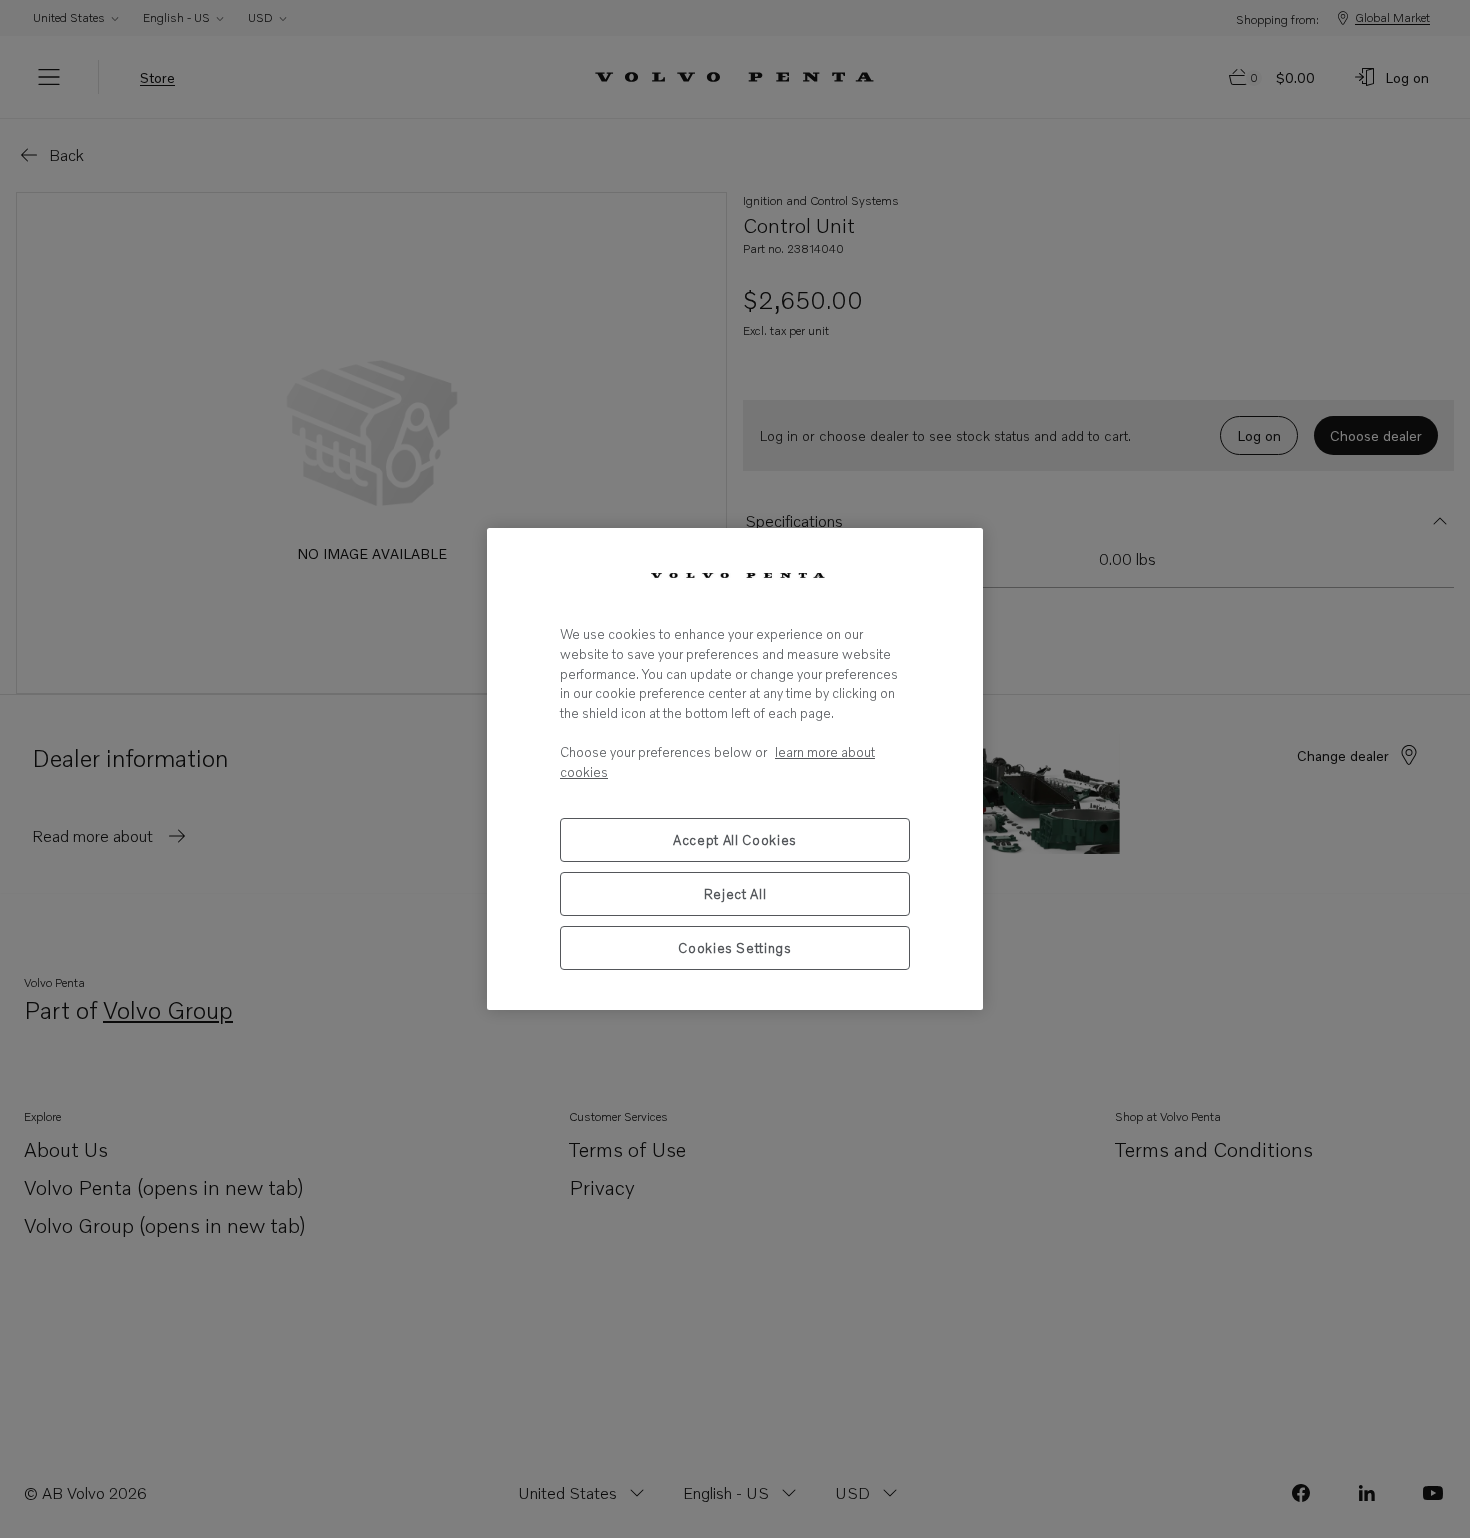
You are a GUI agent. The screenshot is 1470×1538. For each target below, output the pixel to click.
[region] (735, 768)
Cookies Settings (735, 948)
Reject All (735, 894)
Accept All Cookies (735, 840)
